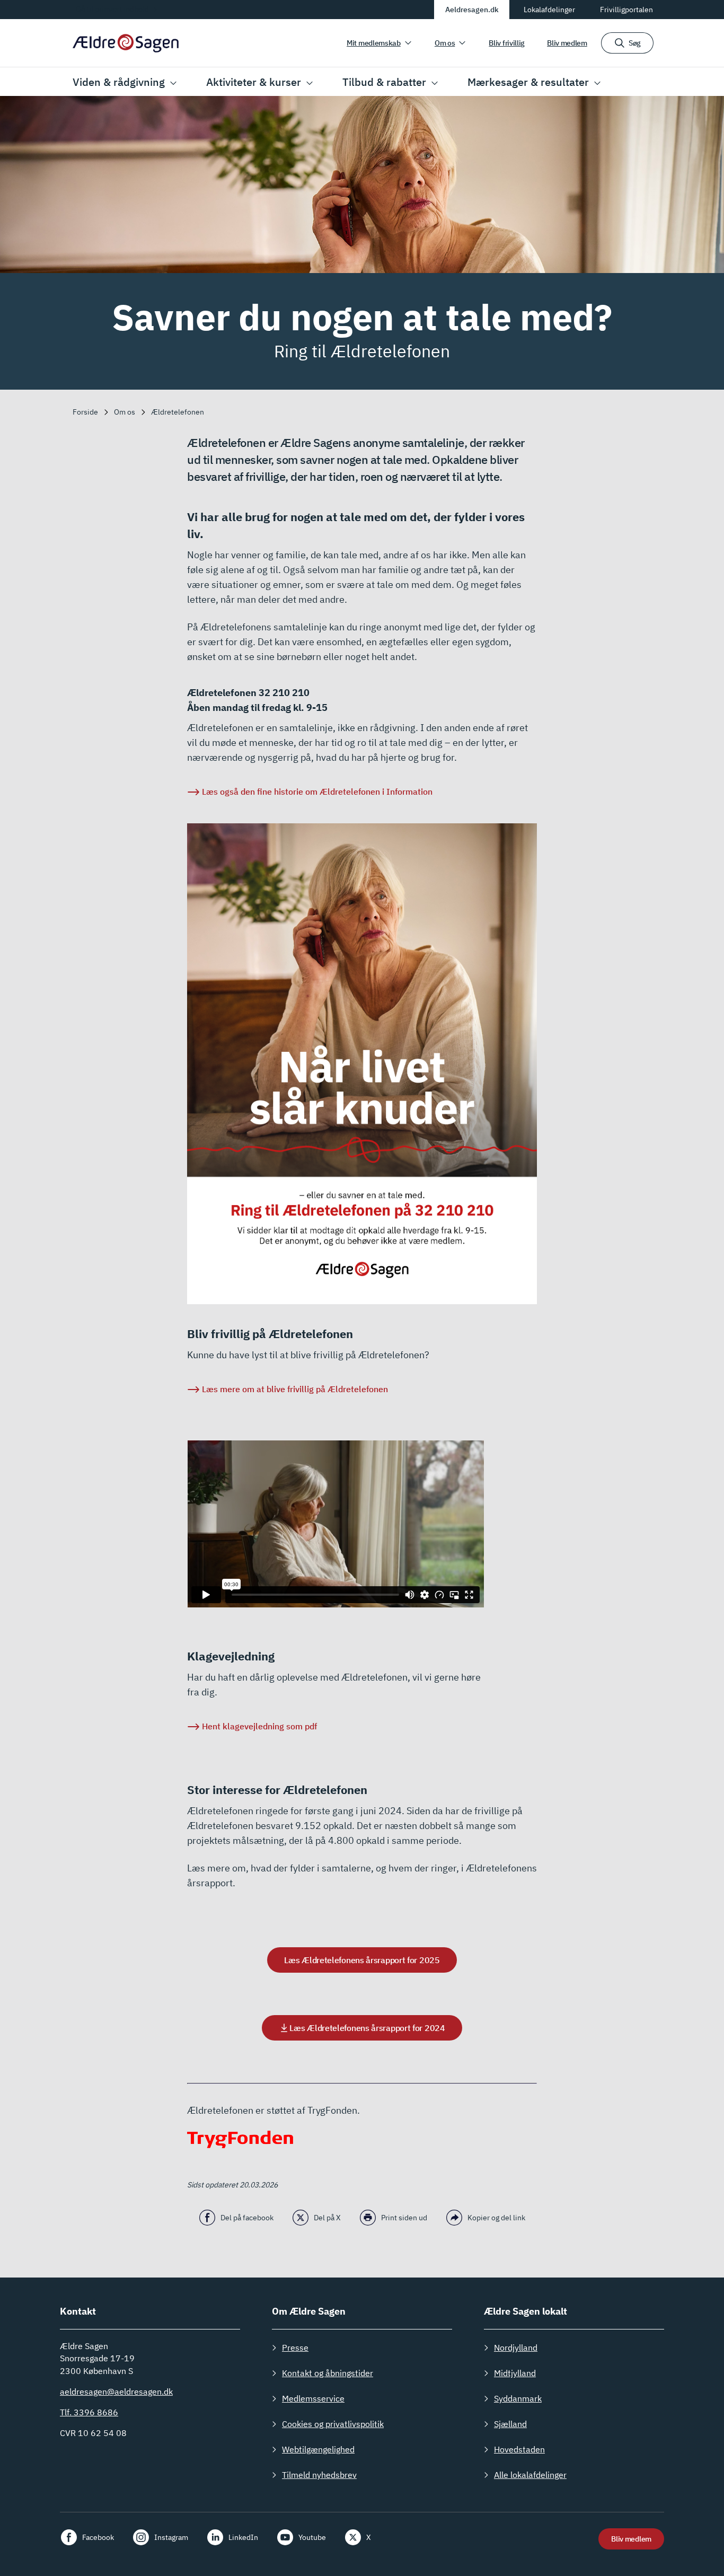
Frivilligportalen (626, 10)
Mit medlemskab (374, 43)
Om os (445, 43)
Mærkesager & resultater (528, 82)
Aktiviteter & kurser (254, 82)
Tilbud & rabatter (384, 82)
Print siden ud (404, 2218)
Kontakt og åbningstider (328, 2373)
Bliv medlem (567, 43)
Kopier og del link (496, 2218)
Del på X (327, 2218)
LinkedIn (243, 2537)
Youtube (312, 2537)
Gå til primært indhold (112, 9)
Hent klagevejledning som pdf (259, 1726)
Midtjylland (515, 2373)
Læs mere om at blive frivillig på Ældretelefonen (295, 1389)
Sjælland (510, 2424)
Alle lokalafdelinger (530, 2475)
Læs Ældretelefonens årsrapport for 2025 (362, 1960)
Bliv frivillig (507, 43)
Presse (295, 2348)
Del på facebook (247, 2218)
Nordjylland (516, 2348)
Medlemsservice (313, 2398)
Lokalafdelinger (549, 10)
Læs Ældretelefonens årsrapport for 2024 (367, 2028)
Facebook (98, 2537)
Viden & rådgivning (119, 82)
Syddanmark (518, 2398)
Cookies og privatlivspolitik (333, 2424)
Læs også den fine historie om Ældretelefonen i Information (317, 792)
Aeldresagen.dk (472, 10)
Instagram (171, 2537)
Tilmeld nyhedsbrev (319, 2475)
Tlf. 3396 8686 (89, 2412)
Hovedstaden (519, 2449)
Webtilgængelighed (318, 2449)
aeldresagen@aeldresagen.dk (116, 2392)
